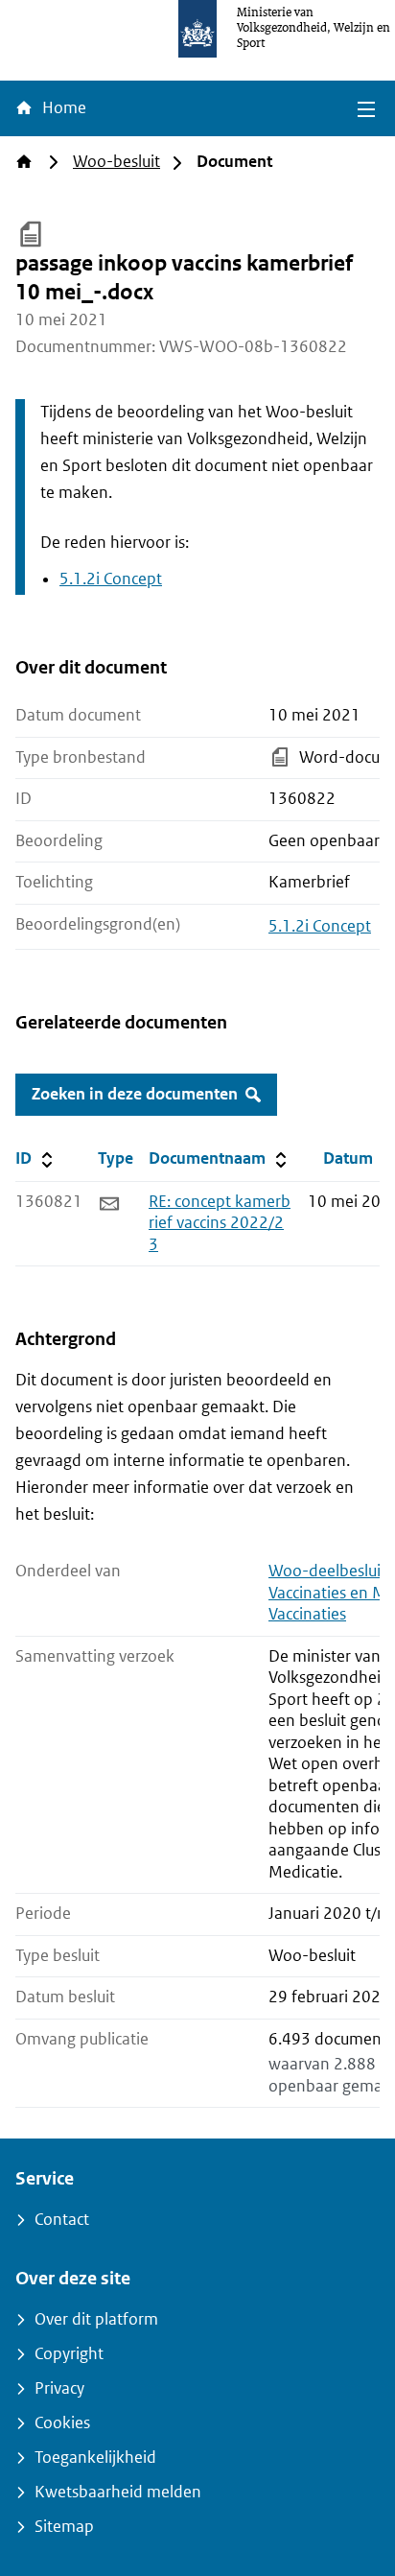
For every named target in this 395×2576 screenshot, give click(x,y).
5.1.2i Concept (111, 579)
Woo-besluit (116, 162)
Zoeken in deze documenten (135, 1094)
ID (53, 1158)
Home (62, 108)
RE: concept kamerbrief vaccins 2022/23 (220, 1223)
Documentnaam (220, 1158)
